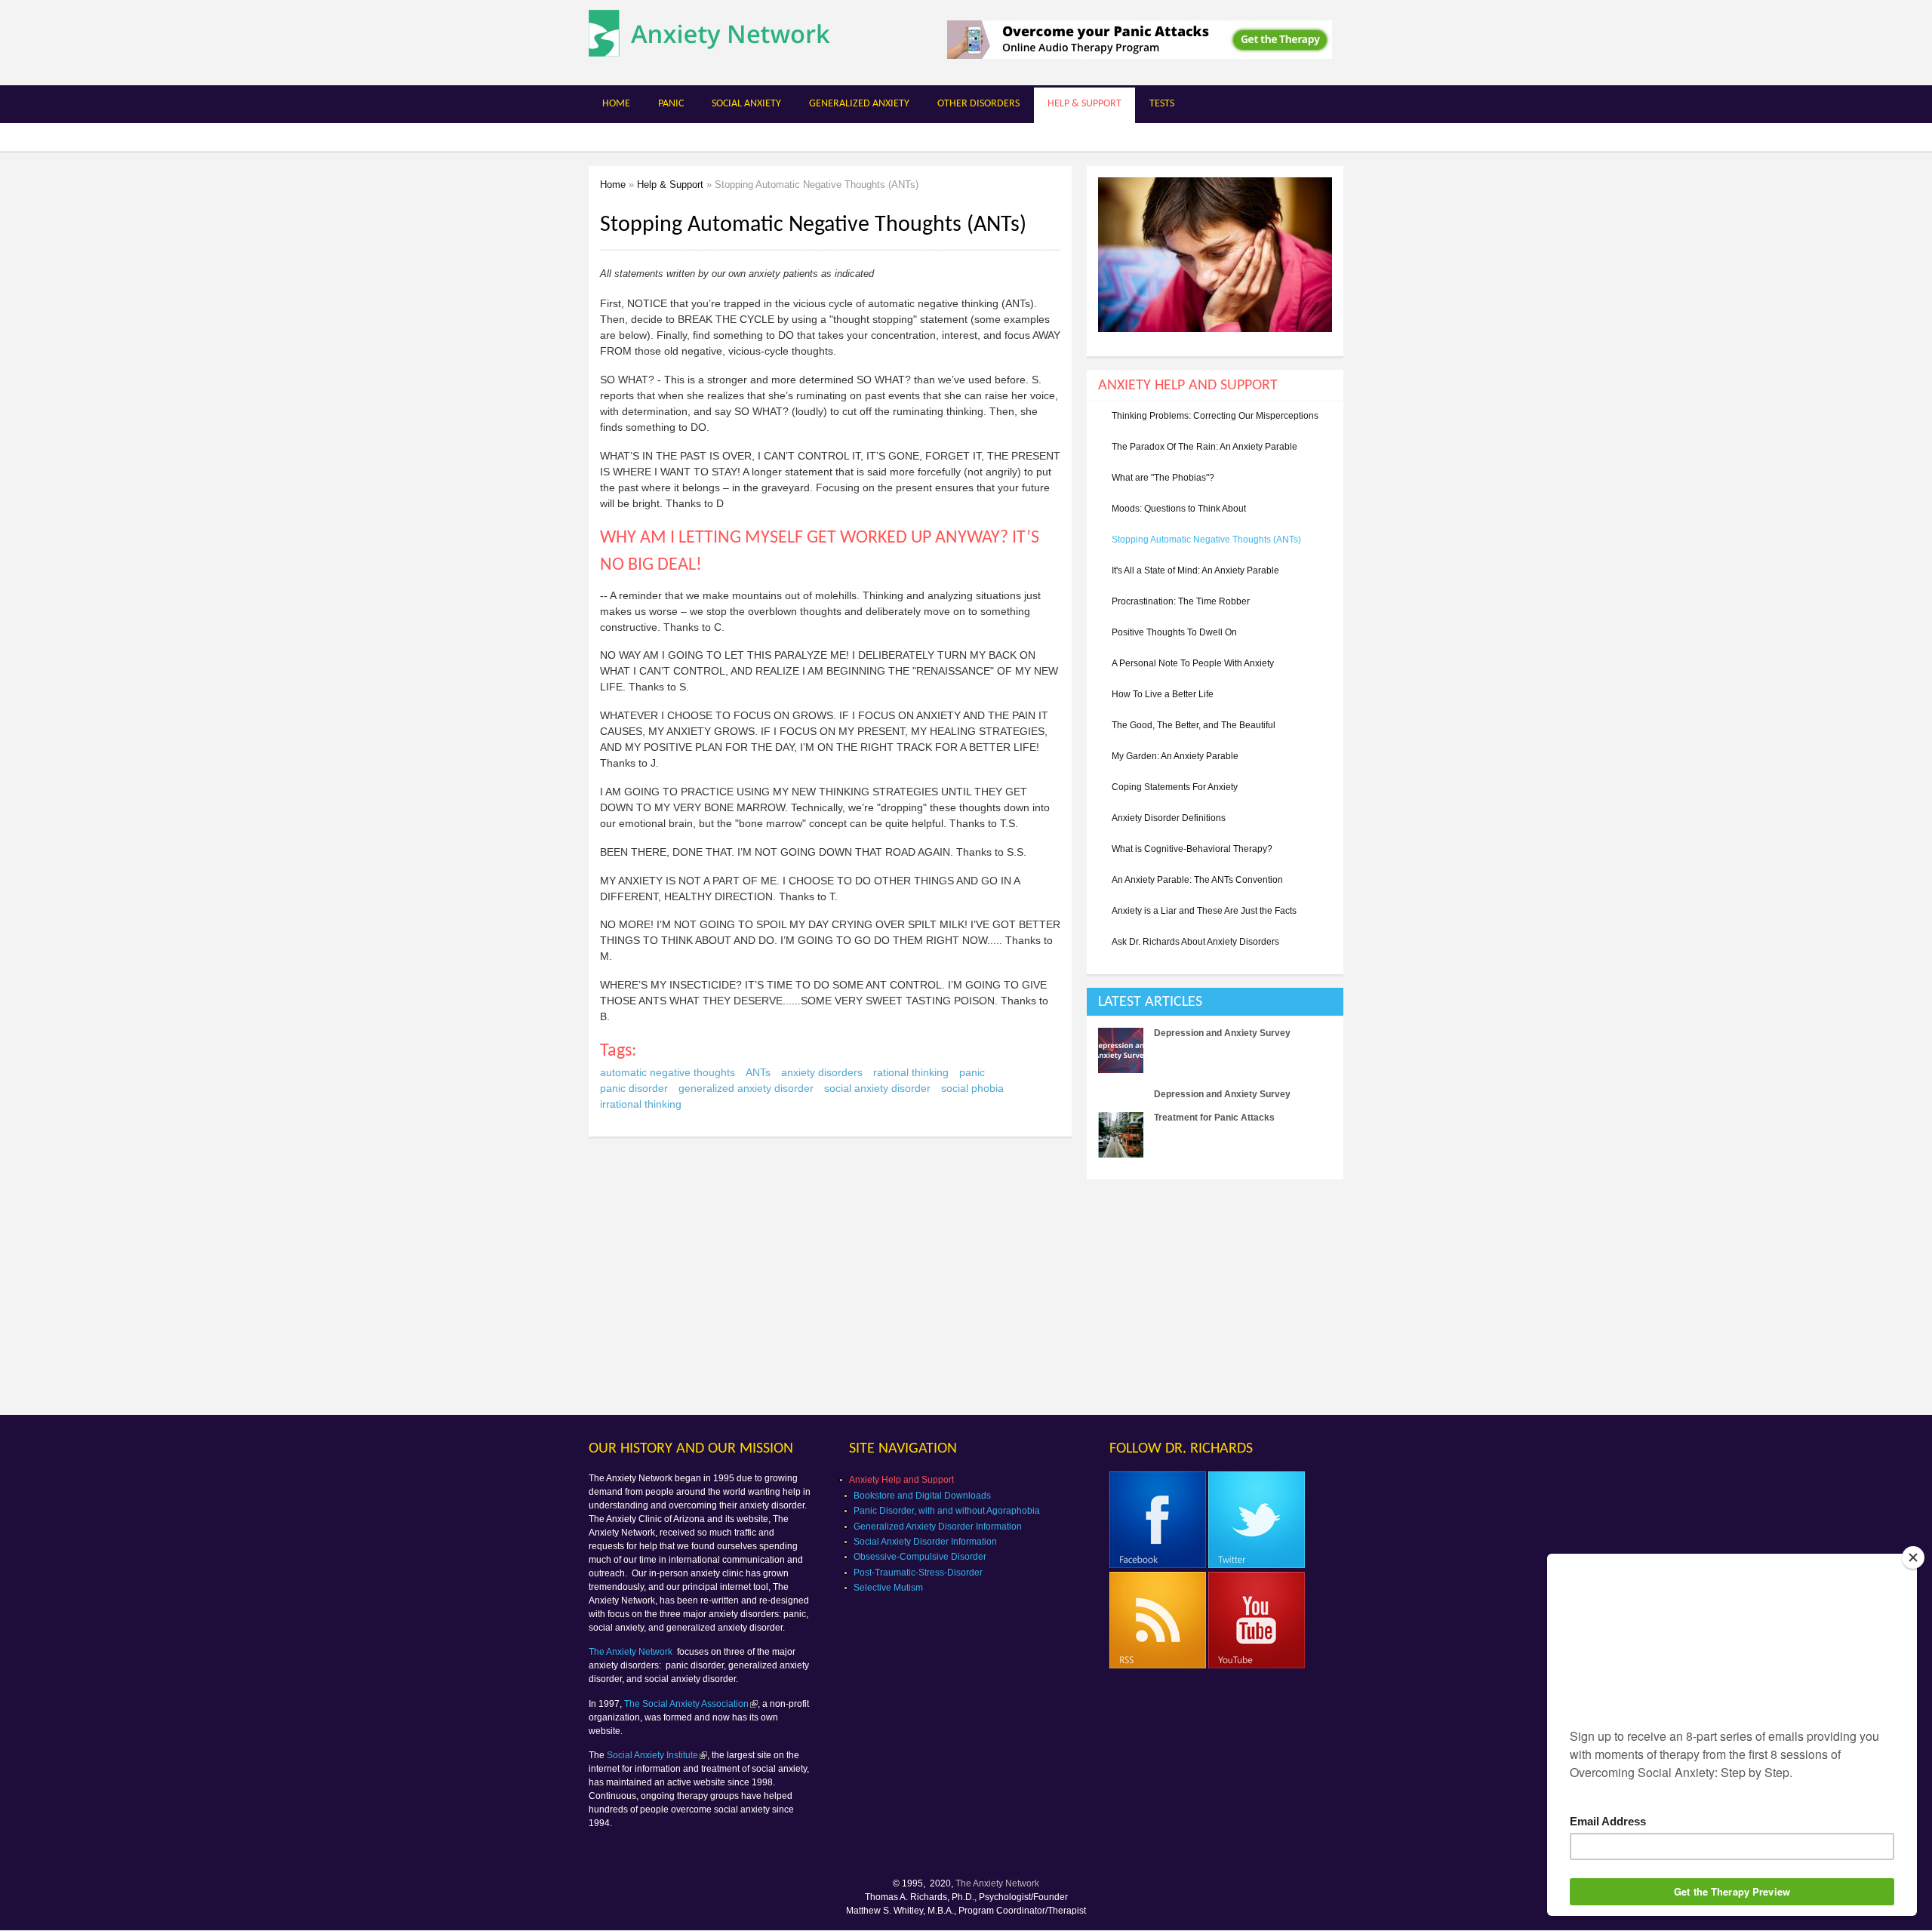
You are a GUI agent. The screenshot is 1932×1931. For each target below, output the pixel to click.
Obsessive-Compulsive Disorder (920, 1557)
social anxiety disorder (877, 1088)
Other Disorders (978, 104)
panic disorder (634, 1088)
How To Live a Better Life (1163, 694)
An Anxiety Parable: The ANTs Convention (1197, 880)
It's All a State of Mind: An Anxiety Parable (1195, 570)
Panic (671, 104)
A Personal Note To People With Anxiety (1193, 663)
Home (616, 104)
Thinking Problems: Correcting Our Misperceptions (1215, 416)
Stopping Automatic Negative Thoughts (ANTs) (1206, 540)
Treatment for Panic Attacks (1214, 1118)
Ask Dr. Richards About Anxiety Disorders (1195, 942)
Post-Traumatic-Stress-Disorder (918, 1573)
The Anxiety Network (632, 1652)
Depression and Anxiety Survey (1222, 1033)
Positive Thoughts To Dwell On (1174, 632)
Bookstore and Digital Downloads (922, 1496)
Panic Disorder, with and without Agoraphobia (947, 1511)
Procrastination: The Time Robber (1181, 601)
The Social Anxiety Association (686, 1704)
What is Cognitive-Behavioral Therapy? (1192, 849)
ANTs (758, 1072)
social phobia (972, 1088)
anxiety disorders (822, 1072)
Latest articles (1150, 1002)
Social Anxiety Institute (652, 1755)
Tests (1162, 104)
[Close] (1913, 1557)
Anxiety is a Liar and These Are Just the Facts (1204, 911)
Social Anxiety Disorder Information (925, 1542)
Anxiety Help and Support (901, 1480)
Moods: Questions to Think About (1179, 509)
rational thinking (911, 1072)
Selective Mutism (888, 1588)
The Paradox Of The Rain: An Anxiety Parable (1204, 447)
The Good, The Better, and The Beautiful (1194, 725)
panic (972, 1072)
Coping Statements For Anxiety (1175, 787)
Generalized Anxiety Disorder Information (938, 1527)
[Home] (709, 49)
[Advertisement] (1214, 1296)
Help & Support (1084, 104)
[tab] (1215, 1002)
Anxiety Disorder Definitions (1169, 818)
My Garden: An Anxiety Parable (1175, 756)
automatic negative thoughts (668, 1072)
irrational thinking (641, 1104)
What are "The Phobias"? (1163, 478)
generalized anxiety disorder (746, 1088)
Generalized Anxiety (859, 104)
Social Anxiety (746, 104)
